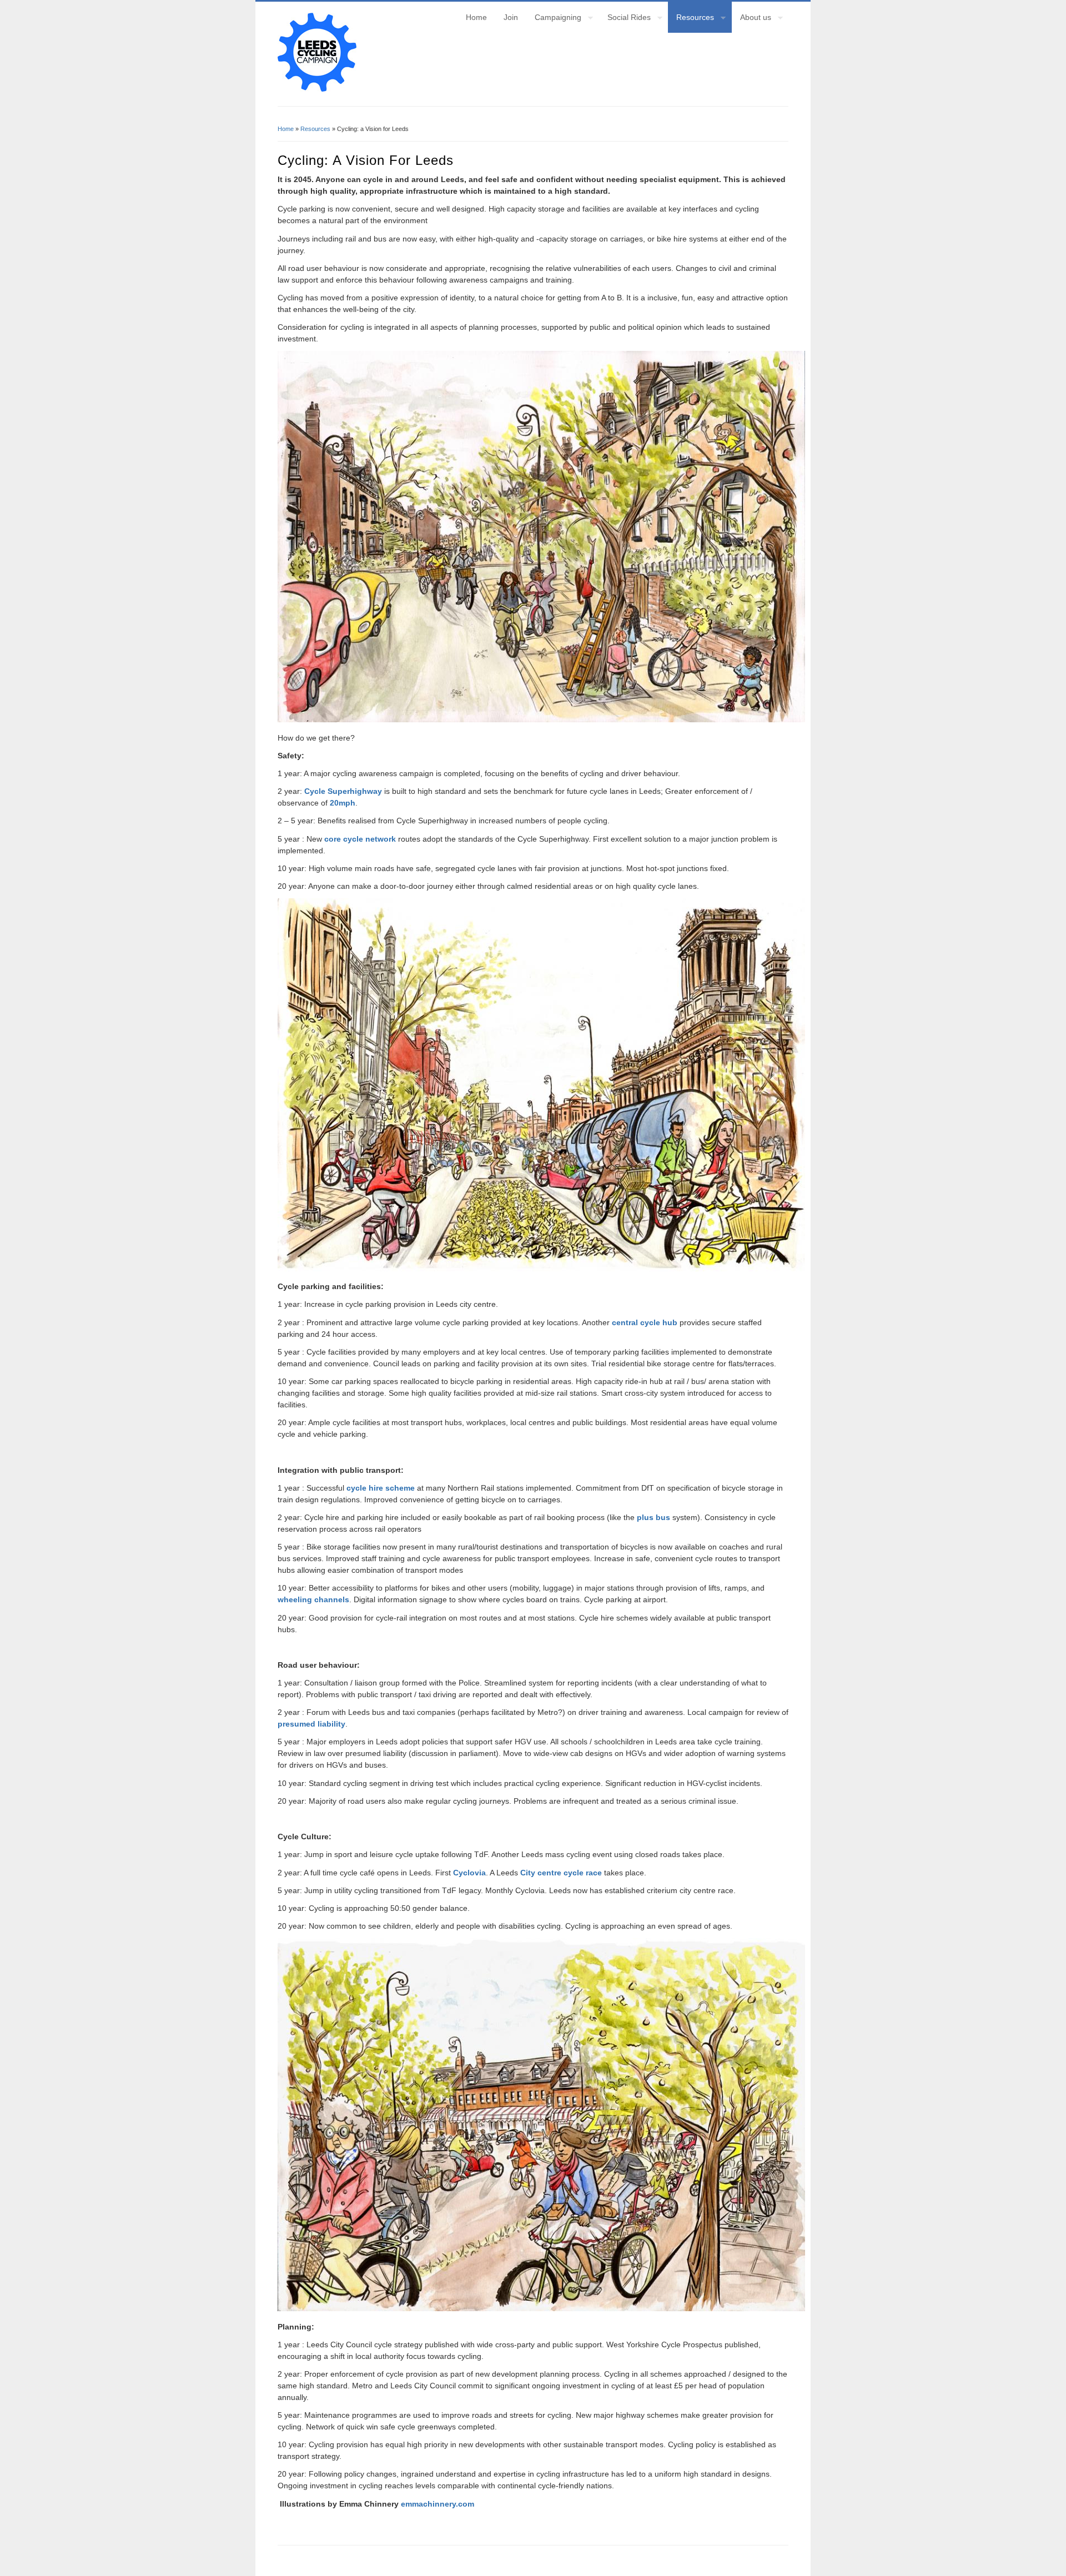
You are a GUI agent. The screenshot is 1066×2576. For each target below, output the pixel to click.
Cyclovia (469, 1873)
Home (476, 17)
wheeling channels (313, 1599)
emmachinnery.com (438, 2504)
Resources (691, 19)
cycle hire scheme (382, 1488)
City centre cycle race (562, 1873)
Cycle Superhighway (344, 791)
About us (751, 19)
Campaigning (554, 19)
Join (511, 17)
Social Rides (625, 19)
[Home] (317, 89)
